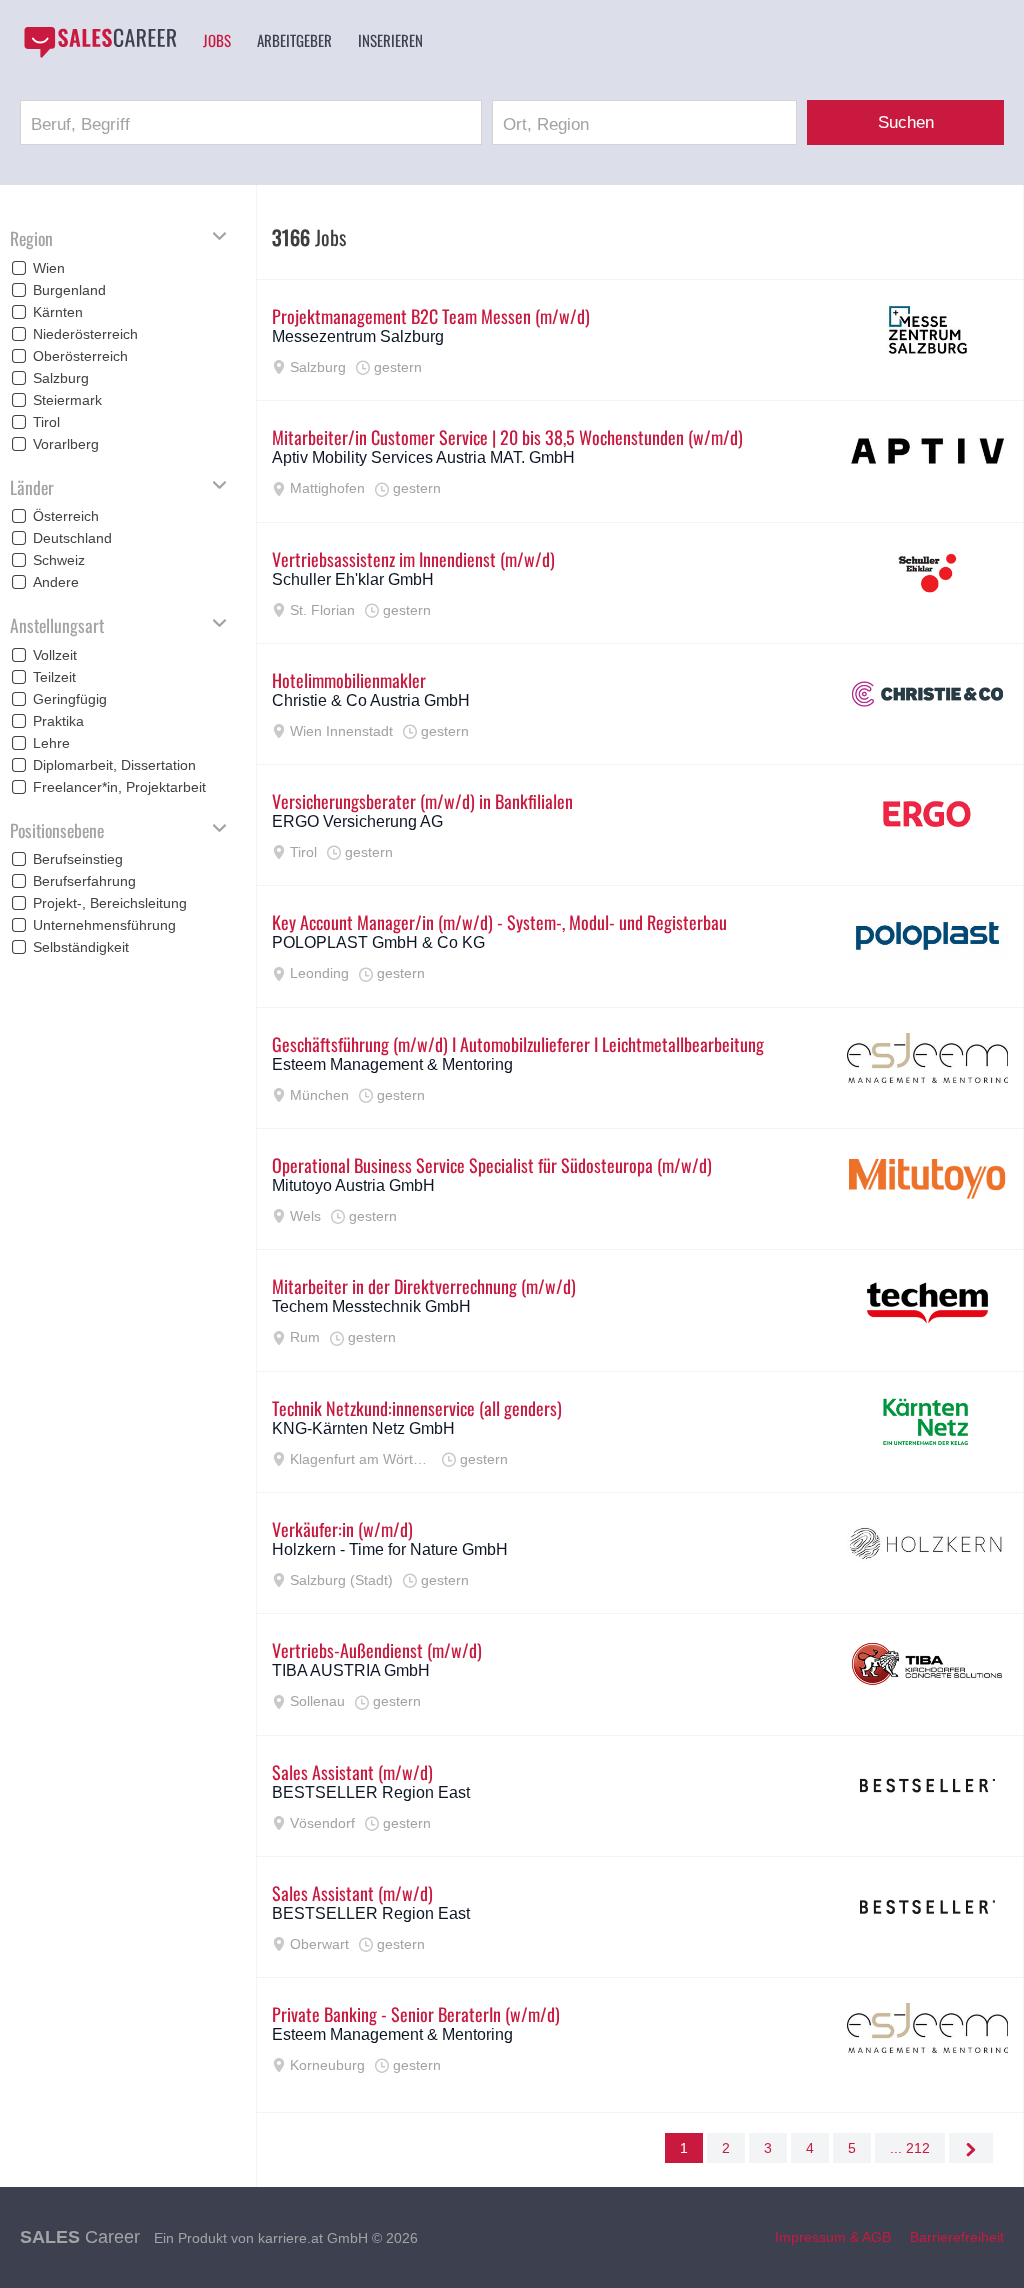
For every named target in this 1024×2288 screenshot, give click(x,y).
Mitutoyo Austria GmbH (353, 1185)
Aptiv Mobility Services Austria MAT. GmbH (423, 457)
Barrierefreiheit (957, 2237)
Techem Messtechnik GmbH (371, 1306)
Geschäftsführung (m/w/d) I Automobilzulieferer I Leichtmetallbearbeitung (518, 1044)
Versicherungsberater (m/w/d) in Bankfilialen (422, 801)
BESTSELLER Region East (371, 1792)
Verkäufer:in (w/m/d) (342, 1529)
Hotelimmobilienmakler (349, 680)
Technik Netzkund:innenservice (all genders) (417, 1408)
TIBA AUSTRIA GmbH (351, 1670)
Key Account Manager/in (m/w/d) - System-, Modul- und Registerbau (499, 922)
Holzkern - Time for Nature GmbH (390, 1549)
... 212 (910, 2148)
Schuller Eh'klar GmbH (353, 579)
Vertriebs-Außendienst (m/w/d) (377, 1650)
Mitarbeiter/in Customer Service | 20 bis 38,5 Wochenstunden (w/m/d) (507, 437)
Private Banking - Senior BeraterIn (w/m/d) (416, 2014)
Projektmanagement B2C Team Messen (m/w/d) (431, 316)
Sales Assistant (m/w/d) (352, 1772)
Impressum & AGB (833, 2237)
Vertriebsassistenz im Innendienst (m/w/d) (413, 559)
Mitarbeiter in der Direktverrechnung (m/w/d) (424, 1286)
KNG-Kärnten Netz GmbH (363, 1428)
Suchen (906, 122)
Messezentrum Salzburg (358, 336)
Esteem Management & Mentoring (392, 1064)
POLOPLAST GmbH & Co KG (378, 942)
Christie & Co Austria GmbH (371, 700)
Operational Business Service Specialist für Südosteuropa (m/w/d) (492, 1165)
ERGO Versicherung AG (357, 821)
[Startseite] (100, 42)
